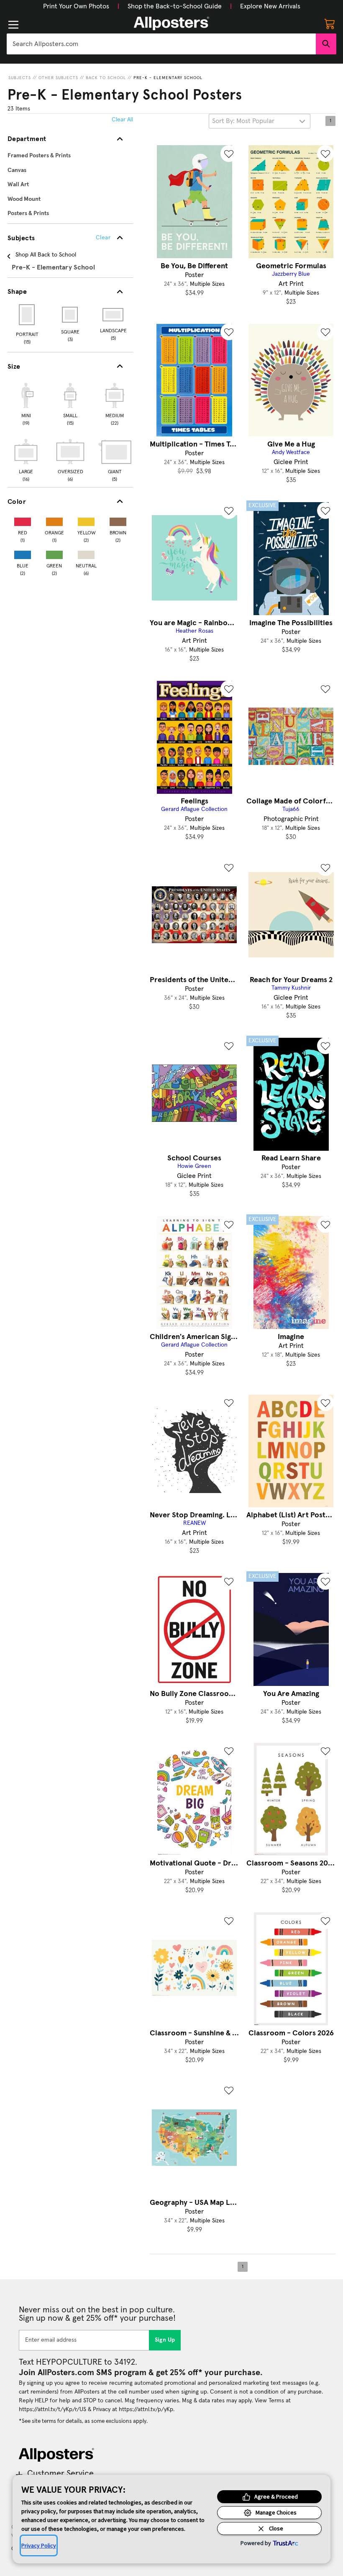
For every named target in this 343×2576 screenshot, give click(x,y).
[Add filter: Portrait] (27, 315)
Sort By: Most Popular (243, 121)
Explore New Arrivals (270, 6)
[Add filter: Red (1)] (23, 520)
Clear (103, 238)
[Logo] (171, 23)
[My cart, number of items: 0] (330, 23)
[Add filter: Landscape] (114, 315)
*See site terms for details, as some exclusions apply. (83, 2421)
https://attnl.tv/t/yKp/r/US (52, 2409)
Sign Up (165, 2340)
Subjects (20, 78)
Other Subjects (58, 78)
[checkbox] (26, 403)
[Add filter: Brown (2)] (118, 520)
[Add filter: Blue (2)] (23, 553)
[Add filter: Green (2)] (54, 553)
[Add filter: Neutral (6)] (86, 553)
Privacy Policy (39, 2545)
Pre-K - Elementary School (168, 78)
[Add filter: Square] (70, 315)
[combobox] (161, 44)
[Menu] (13, 25)
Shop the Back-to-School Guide (175, 6)
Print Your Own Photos (76, 6)
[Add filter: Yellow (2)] (86, 520)
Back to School (106, 78)
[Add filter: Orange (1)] (54, 520)
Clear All (122, 120)
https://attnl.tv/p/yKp (146, 2409)
